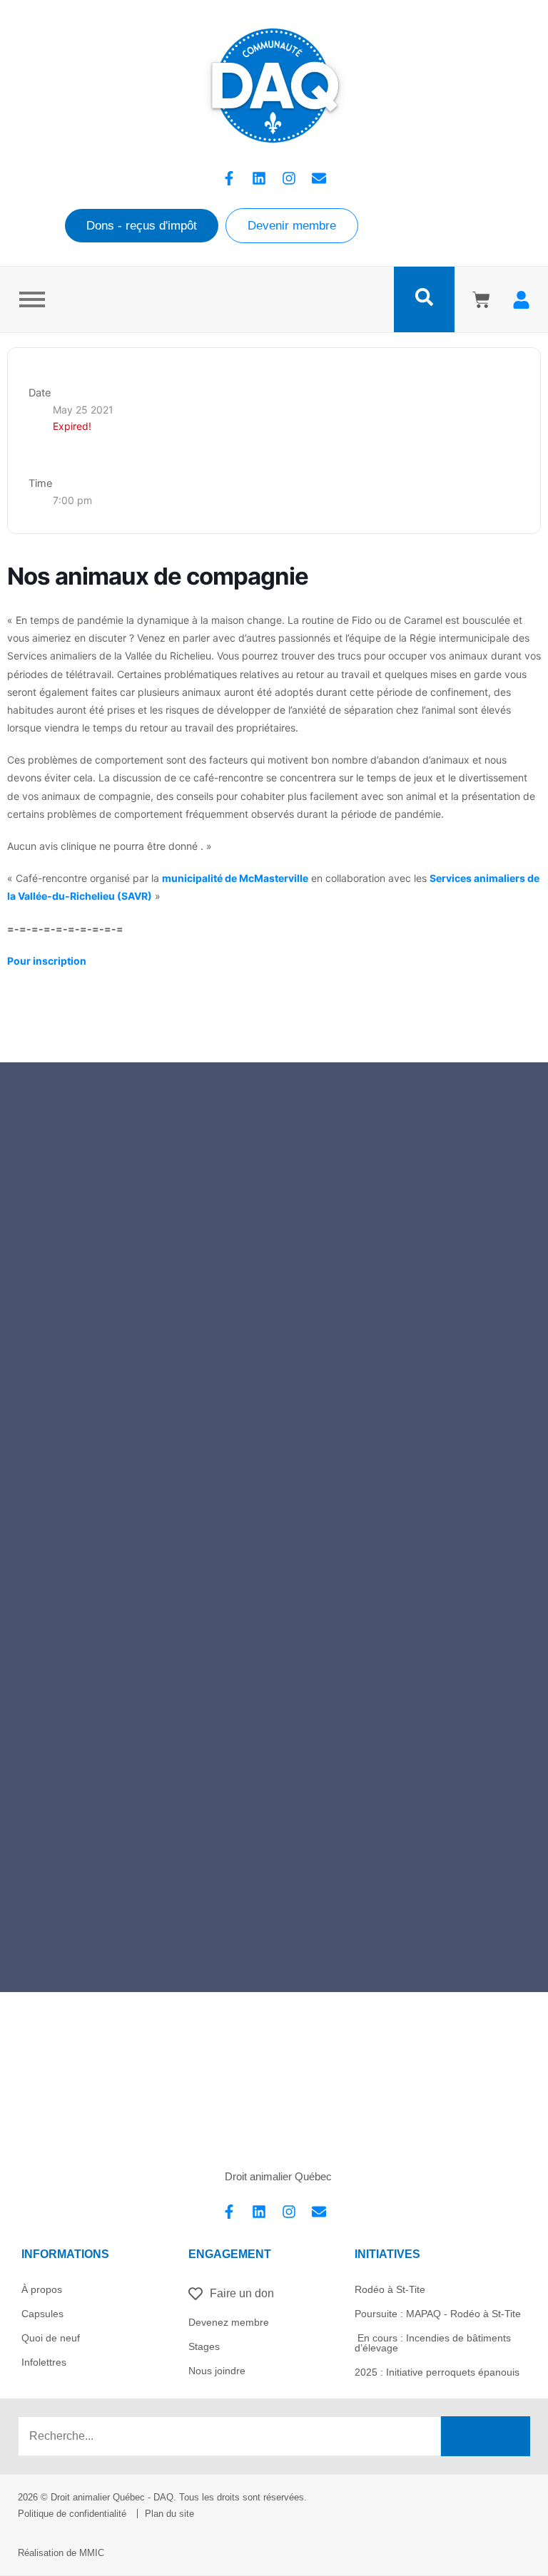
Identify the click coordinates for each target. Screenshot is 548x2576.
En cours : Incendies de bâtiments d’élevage (433, 2343)
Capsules (42, 2314)
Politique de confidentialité (72, 2514)
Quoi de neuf (51, 2338)
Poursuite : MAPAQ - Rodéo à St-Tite (438, 2314)
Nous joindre (217, 2371)
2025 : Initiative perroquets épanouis (437, 2372)
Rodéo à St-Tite (390, 2289)
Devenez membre (229, 2322)
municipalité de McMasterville (235, 878)
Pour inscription (47, 961)
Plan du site (169, 2514)
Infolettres (44, 2362)
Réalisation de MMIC (61, 2553)
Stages (204, 2346)
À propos (42, 2289)
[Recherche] (486, 2436)
